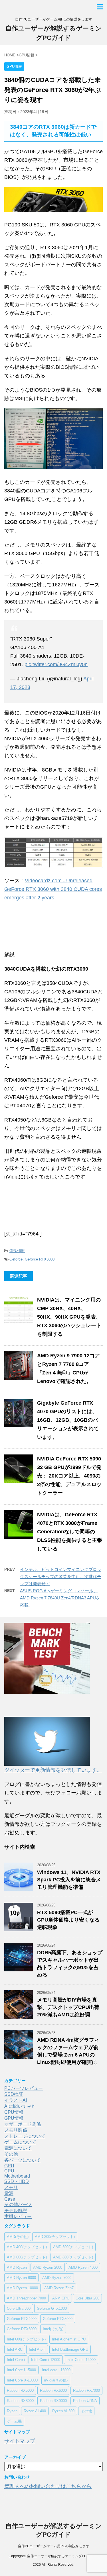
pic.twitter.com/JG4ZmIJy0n (56, 664)
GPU (9, 2166)
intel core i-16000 (56, 2370)
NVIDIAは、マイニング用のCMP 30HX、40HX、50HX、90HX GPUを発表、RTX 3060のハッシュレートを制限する (69, 1317)
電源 (9, 2193)
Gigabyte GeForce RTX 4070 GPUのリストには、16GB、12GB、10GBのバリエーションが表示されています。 (68, 1420)
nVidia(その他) (56, 2380)
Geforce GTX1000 (52, 2308)
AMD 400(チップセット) (27, 2247)
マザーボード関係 (23, 2124)
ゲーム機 (14, 2421)
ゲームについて (20, 2142)
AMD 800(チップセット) (73, 2257)
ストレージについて (25, 2136)
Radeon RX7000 (86, 2390)
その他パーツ (18, 2204)
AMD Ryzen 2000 (48, 2267)
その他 (11, 2154)
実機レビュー (18, 2216)
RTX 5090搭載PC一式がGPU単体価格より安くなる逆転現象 (68, 1920)
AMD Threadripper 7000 (26, 2298)
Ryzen (12, 2411)
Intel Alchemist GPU (69, 2339)
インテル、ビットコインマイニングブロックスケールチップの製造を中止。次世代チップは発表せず (61, 1577)
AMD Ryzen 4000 (83, 2267)
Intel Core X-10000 (22, 2380)
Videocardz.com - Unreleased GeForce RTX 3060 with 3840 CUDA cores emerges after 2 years (53, 889)
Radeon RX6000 (53, 2390)
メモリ (11, 2187)
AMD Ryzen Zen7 (59, 2288)
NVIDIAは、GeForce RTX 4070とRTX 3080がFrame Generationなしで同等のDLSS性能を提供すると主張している (70, 1532)
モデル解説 (16, 2210)
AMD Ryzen (17, 2267)
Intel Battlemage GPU (70, 2349)
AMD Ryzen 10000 (22, 2288)
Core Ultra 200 (87, 2298)
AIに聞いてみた (20, 2106)
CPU (9, 2171)
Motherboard (17, 2176)
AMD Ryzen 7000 (57, 2278)
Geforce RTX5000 (58, 2319)
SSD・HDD (17, 2181)
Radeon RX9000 (53, 2401)
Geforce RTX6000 (22, 2329)
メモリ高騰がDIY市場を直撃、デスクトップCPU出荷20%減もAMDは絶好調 (68, 2007)
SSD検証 (14, 2094)
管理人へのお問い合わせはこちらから (48, 2486)
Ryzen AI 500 (63, 2411)
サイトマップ (20, 2441)
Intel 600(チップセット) (26, 2339)
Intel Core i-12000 (46, 2360)
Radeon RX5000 (20, 2390)
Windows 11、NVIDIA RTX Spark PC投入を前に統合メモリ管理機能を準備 (69, 1880)
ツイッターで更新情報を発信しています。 (53, 1770)
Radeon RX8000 (20, 2401)
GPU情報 (17, 1251)
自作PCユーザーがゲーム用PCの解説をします (54, 2546)
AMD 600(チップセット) (27, 2257)
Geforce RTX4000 (22, 2319)
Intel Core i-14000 (81, 2360)
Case (10, 2199)
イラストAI (16, 2100)
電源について (18, 2148)
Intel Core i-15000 (21, 2370)
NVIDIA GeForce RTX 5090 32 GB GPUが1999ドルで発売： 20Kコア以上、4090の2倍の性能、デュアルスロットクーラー (69, 1476)
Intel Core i (16, 2360)
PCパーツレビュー (24, 2088)
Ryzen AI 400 (35, 2411)
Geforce (16, 1259)
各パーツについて (23, 2160)
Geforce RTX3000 (40, 1259)
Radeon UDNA (85, 2401)
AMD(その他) (18, 2237)
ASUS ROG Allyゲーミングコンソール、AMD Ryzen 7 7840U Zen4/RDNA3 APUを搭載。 (60, 1598)
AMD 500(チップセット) (73, 2247)
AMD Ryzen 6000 (21, 2278)
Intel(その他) (53, 2329)
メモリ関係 (16, 2130)
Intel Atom (37, 2349)
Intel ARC (15, 2349)
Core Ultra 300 (19, 2308)
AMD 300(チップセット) (55, 2237)
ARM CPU (61, 2298)
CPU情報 (14, 2112)
